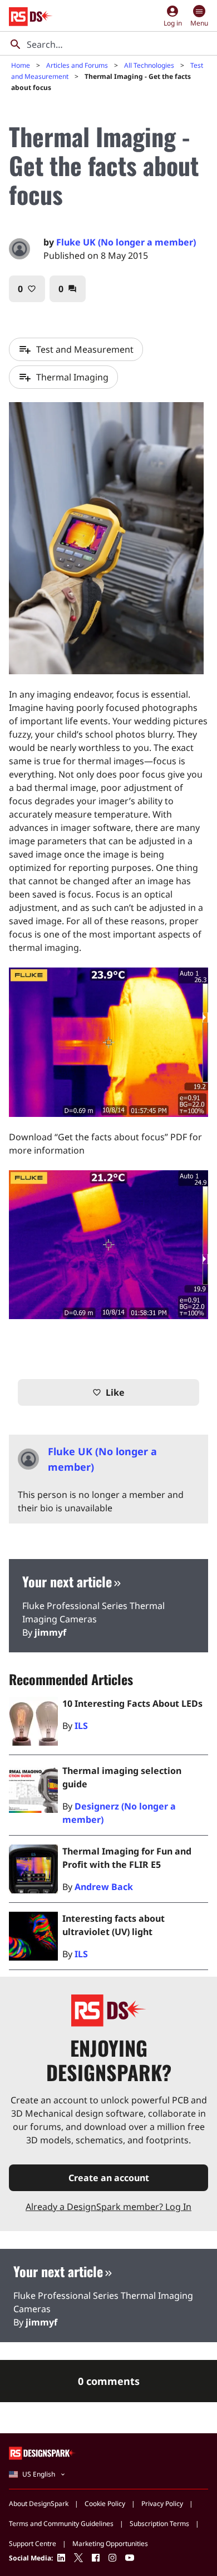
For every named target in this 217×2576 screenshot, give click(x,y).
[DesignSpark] (43, 2453)
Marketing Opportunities (110, 2544)
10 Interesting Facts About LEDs (132, 1703)
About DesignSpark (39, 2504)
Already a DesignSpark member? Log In (108, 2207)
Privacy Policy (162, 2504)
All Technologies (149, 65)
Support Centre (33, 2544)
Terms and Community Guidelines (61, 2524)
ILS (81, 1726)
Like (108, 1392)
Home (21, 65)
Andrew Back (104, 1887)
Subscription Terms (159, 2524)
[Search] (16, 44)
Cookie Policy (105, 2504)
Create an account (109, 2178)
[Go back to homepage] (31, 17)
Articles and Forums (77, 65)
